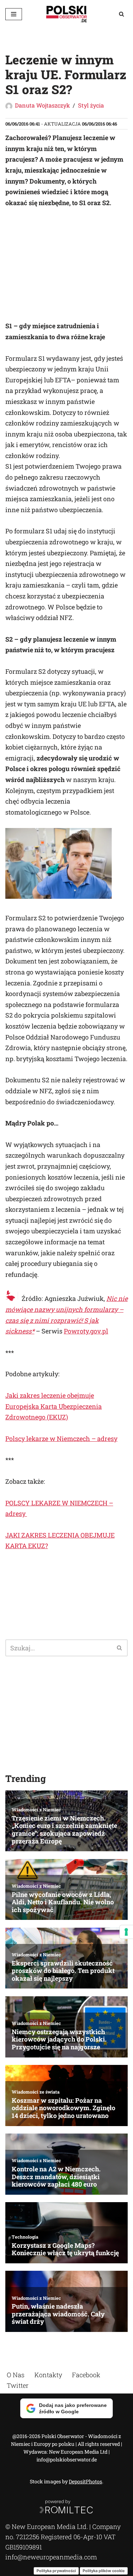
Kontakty (48, 2375)
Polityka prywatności (56, 2570)
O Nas (16, 2375)
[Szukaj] (121, 14)
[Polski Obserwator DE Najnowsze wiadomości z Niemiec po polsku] (67, 14)
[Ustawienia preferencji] (126, 1932)
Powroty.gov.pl (86, 1331)
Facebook (86, 2375)
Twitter (18, 2385)
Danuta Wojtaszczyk (42, 105)
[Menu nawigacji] (14, 14)
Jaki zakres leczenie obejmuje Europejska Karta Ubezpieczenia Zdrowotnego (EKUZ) (54, 1406)
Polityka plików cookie (104, 2570)
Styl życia (91, 105)
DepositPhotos (85, 2481)
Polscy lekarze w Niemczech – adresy (61, 1438)
